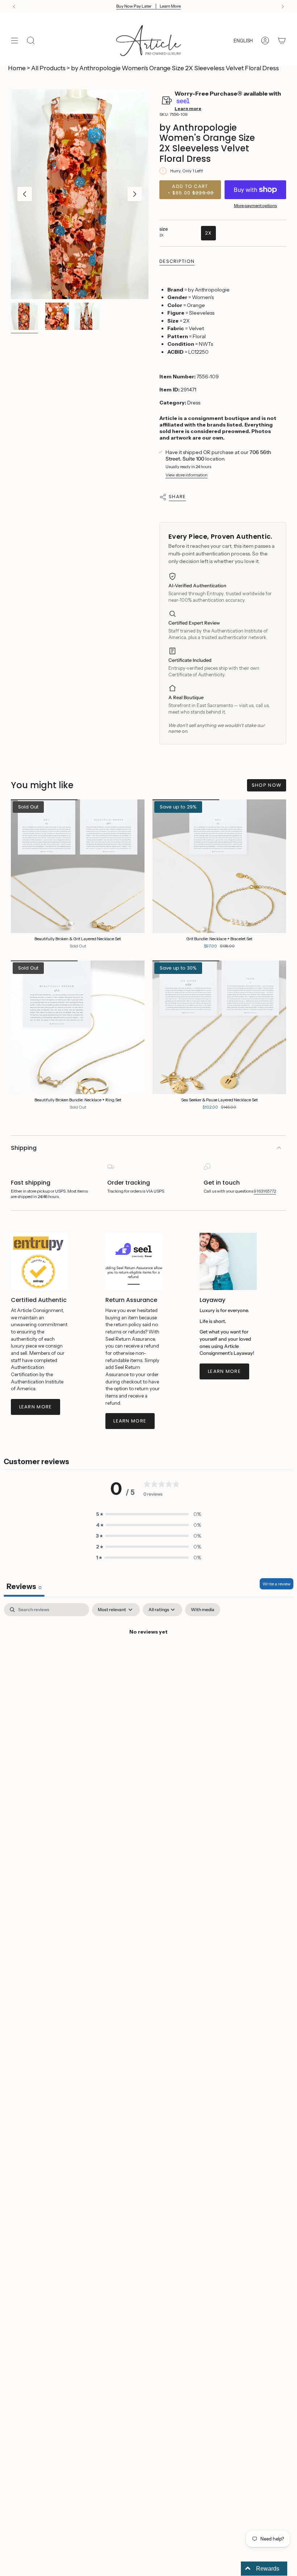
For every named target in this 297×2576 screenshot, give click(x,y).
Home (17, 68)
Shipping (24, 1148)
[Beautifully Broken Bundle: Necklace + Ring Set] (78, 1027)
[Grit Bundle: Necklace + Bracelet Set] (219, 866)
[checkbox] (203, 1610)
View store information (187, 475)
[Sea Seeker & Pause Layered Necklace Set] (219, 1027)
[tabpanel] (148, 1657)
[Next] (283, 7)
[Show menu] (14, 41)
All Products (48, 68)
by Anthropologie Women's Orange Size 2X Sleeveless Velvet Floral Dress (175, 68)
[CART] (282, 41)
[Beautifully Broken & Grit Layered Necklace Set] (78, 866)
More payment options (256, 206)
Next (135, 194)
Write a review (277, 1584)
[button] (148, 1514)
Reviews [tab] (24, 1587)
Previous (25, 194)
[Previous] (14, 7)
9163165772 (265, 1191)
